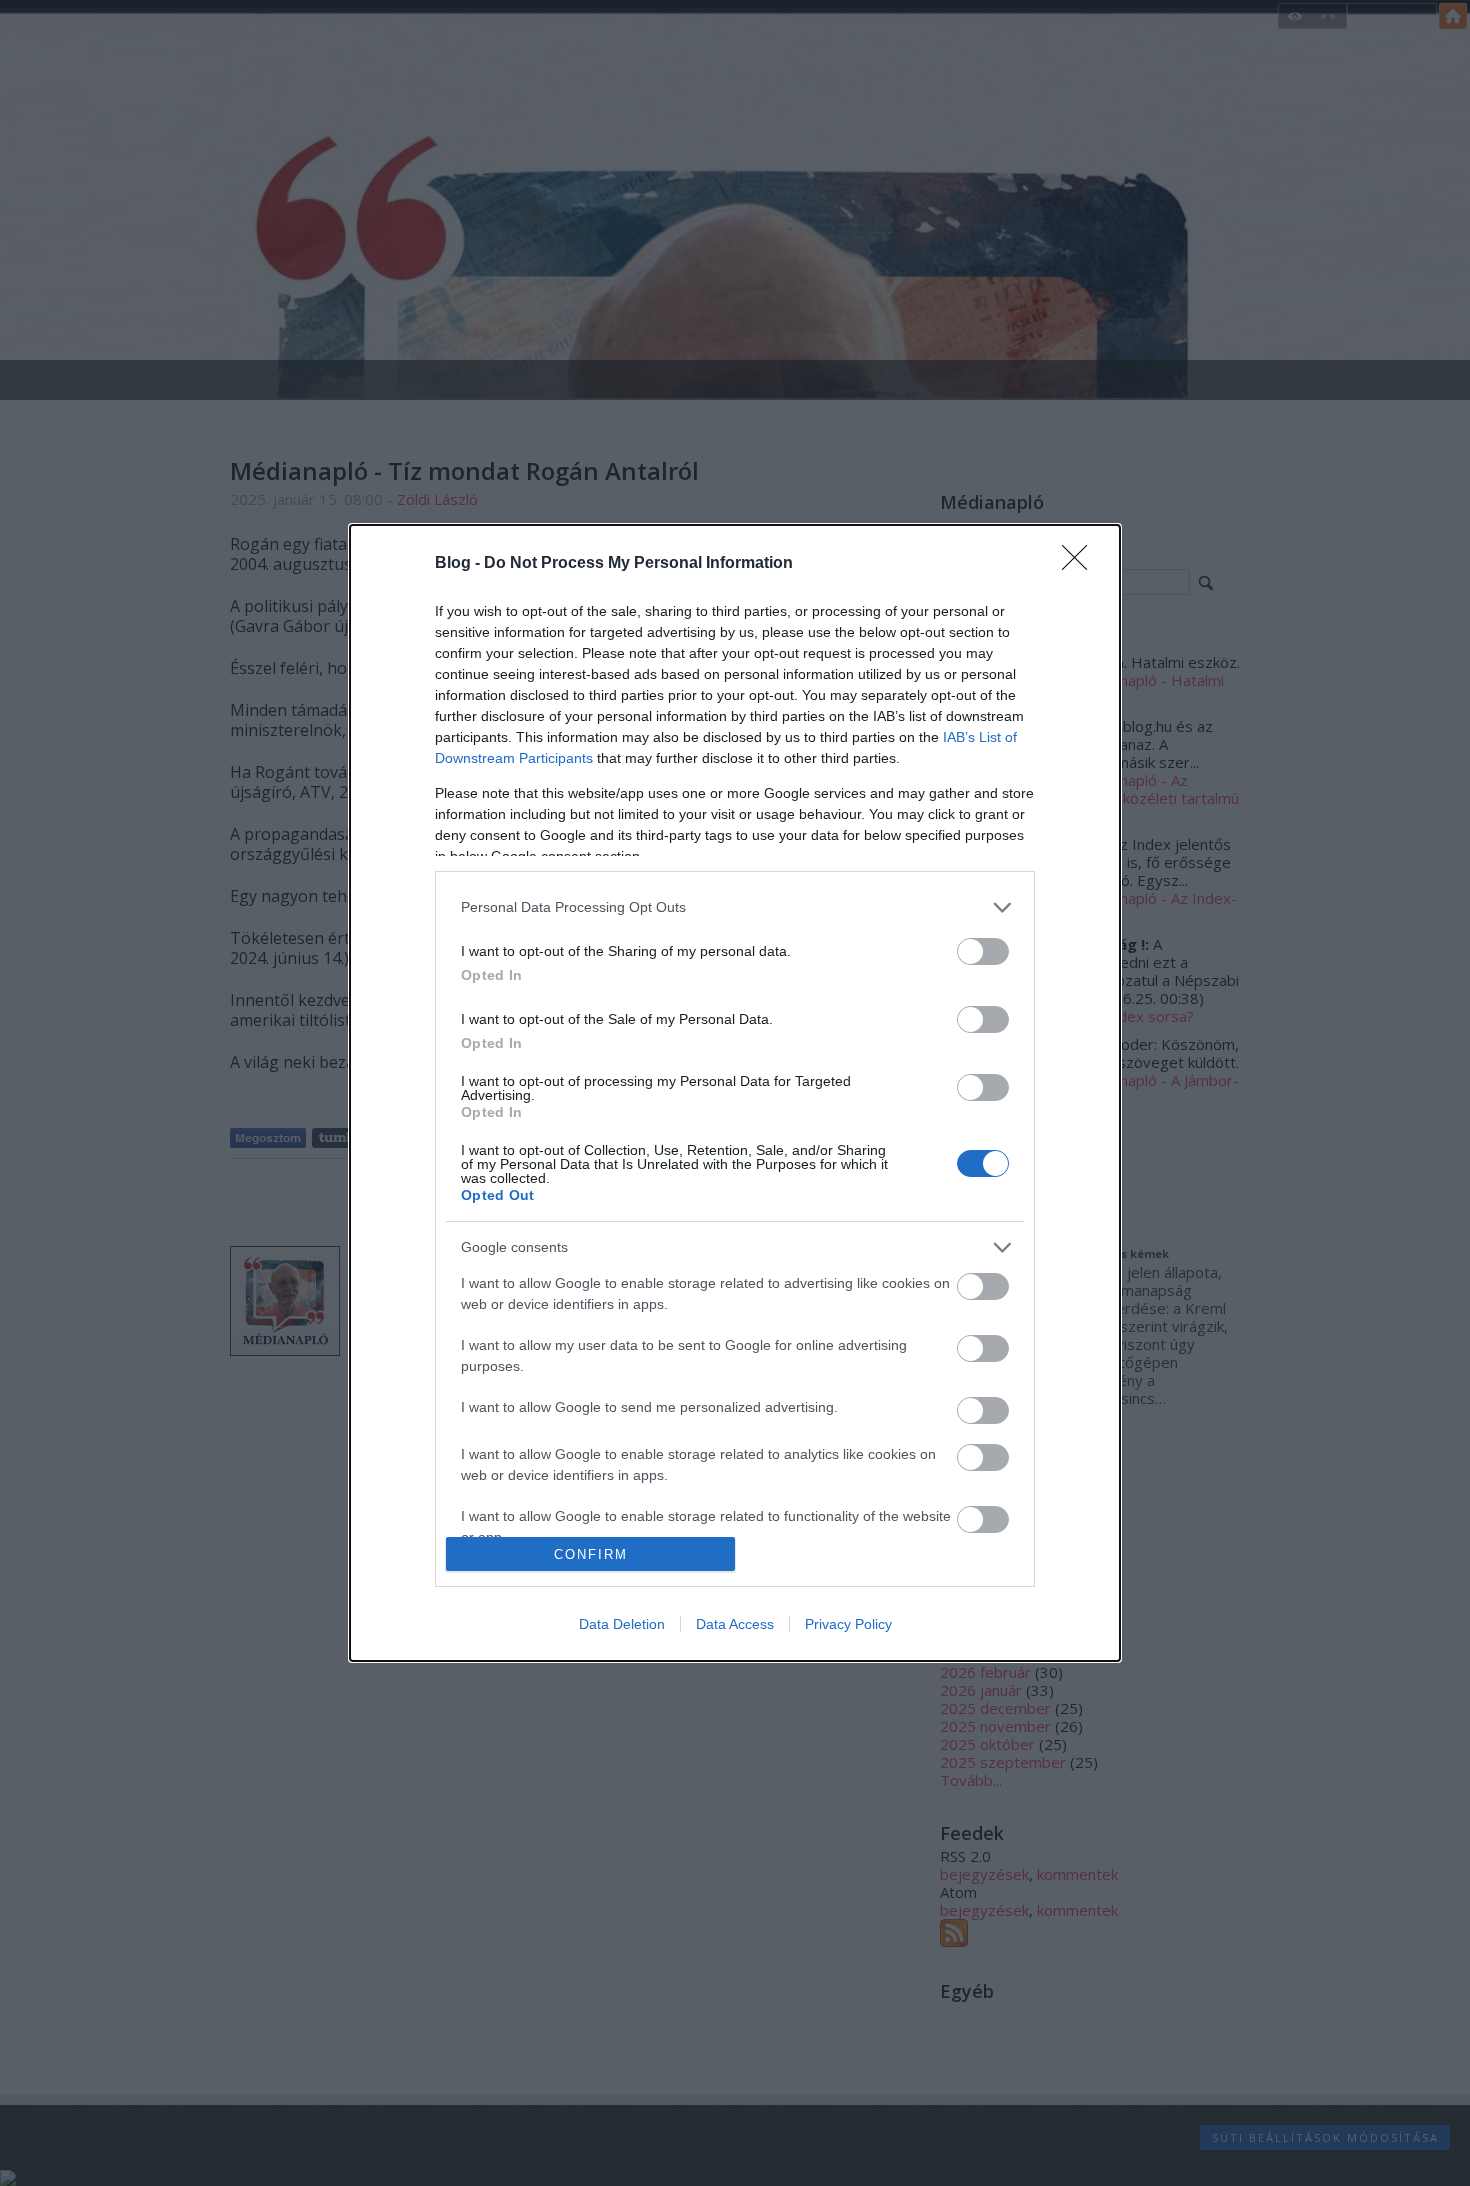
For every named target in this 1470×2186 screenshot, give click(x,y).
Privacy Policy (848, 1624)
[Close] (1081, 564)
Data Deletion (622, 1624)
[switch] (983, 951)
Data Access (735, 1624)
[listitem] (735, 907)
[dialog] (735, 1093)
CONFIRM (591, 1554)
